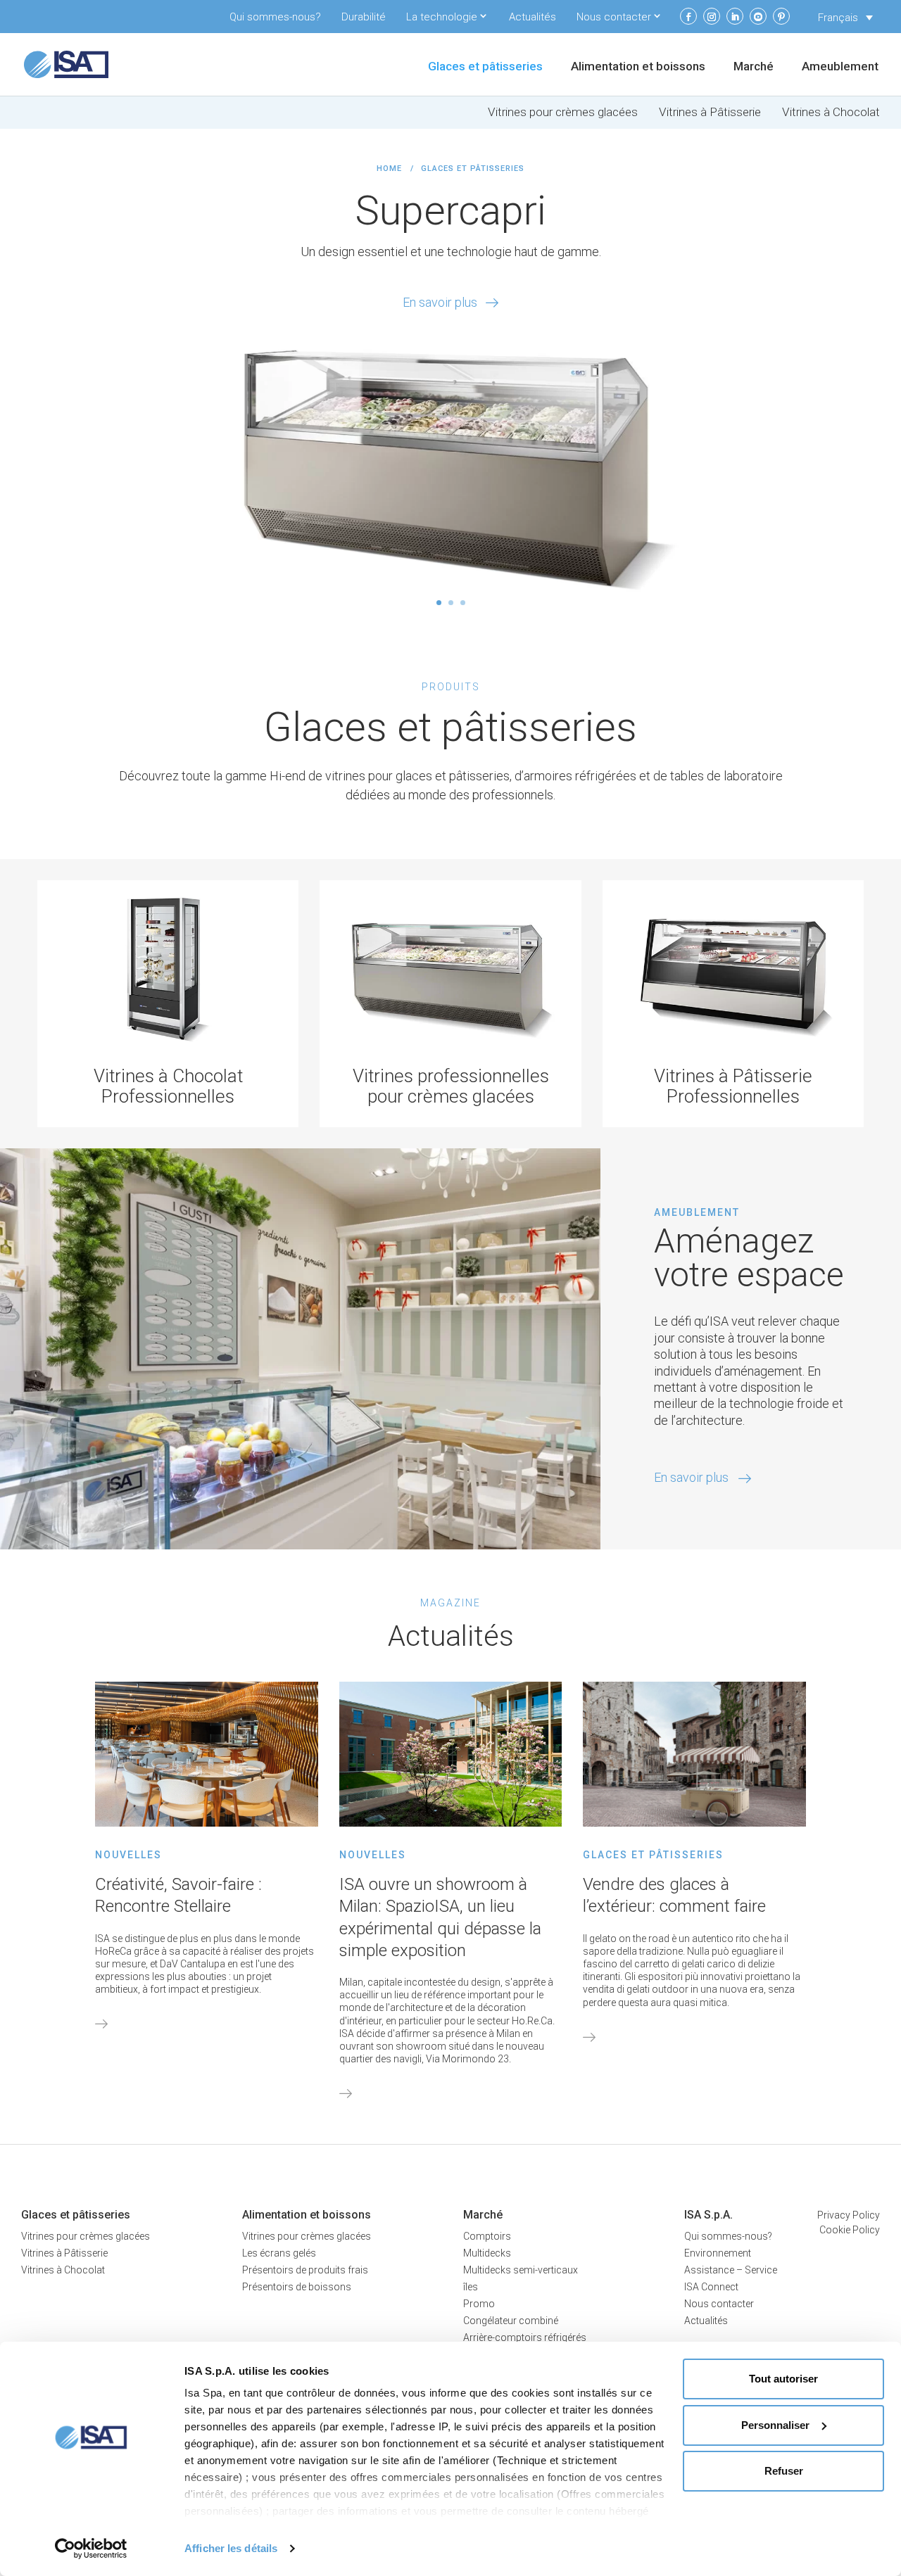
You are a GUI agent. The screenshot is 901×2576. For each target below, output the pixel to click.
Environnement (718, 2253)
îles (471, 2287)
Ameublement (840, 67)
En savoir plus (440, 302)
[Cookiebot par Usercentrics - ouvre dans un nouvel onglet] (91, 2549)
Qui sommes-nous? (275, 17)
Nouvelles (128, 1855)
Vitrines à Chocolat (831, 112)
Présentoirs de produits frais (305, 2270)
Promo (479, 2304)
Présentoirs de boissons (297, 2287)
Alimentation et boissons (638, 67)
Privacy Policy (849, 2215)
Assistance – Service (731, 2270)
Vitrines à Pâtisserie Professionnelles (733, 1086)
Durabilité (364, 17)
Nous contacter (614, 17)
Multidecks (487, 2253)
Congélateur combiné (511, 2321)
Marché (754, 67)
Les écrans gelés (279, 2253)
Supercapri (450, 210)
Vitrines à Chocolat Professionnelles (168, 1086)
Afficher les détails (231, 2548)
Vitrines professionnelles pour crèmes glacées (451, 1086)
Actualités (533, 17)
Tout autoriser (783, 2379)
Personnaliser (775, 2425)
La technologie (442, 17)
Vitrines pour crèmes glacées (563, 112)
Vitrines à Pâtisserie (710, 112)
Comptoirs (487, 2236)
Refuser (784, 2471)
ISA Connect (711, 2287)
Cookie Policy (850, 2230)
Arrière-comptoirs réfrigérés (525, 2337)
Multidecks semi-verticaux (521, 2270)
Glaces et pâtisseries (485, 67)
